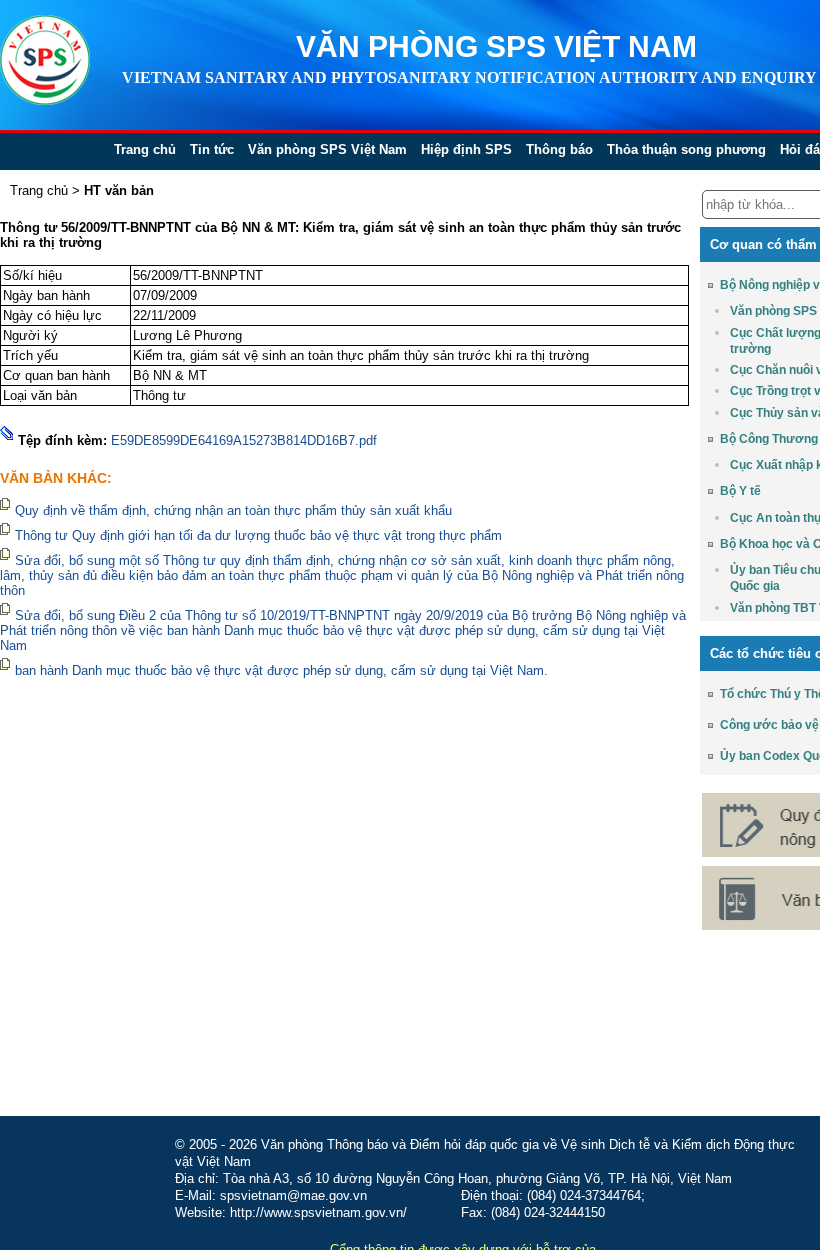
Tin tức (212, 149)
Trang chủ (145, 149)
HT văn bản (119, 190)
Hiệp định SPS (466, 149)
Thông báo (559, 149)
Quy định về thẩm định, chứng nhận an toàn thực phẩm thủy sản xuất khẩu (235, 510)
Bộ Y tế (740, 491)
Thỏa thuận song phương (686, 149)
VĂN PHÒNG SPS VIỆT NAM (496, 46)
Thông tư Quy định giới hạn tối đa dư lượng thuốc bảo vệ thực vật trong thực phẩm (258, 535)
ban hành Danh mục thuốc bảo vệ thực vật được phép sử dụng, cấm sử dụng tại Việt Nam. (281, 670)
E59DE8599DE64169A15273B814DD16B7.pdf (244, 440)
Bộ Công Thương (769, 439)
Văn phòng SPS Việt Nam (327, 149)
